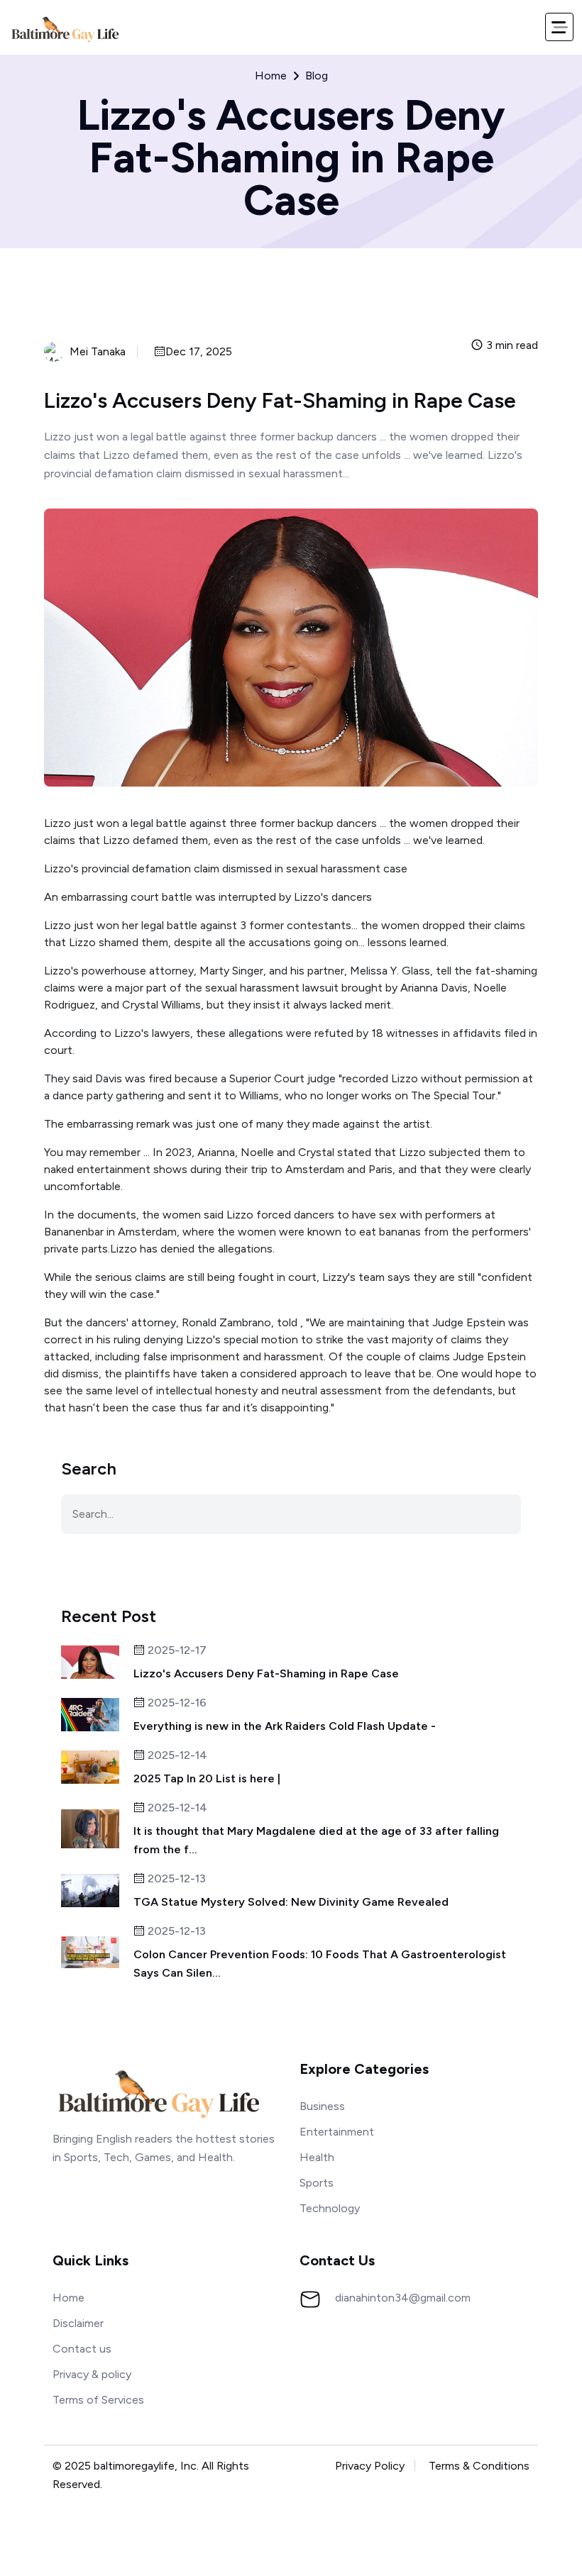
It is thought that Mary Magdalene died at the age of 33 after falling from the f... (316, 1840)
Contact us (82, 2349)
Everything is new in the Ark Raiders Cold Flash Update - (285, 1726)
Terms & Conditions (479, 2466)
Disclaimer (78, 2323)
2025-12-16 (176, 1703)
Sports (317, 2183)
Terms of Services (98, 2400)
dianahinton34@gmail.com (403, 2298)
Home (271, 76)
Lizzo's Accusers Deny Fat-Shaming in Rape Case (266, 1673)
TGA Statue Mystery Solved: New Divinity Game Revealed (291, 1902)
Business (322, 2106)
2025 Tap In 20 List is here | (207, 1778)
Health (317, 2157)
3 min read (511, 346)
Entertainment (337, 2132)
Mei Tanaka (98, 352)
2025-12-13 (175, 1879)
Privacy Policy (370, 2466)
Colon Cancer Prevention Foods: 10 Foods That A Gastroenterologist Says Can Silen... (320, 1964)
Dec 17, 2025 (199, 352)
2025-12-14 (176, 1756)
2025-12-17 (176, 1651)
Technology (330, 2208)
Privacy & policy (92, 2374)
